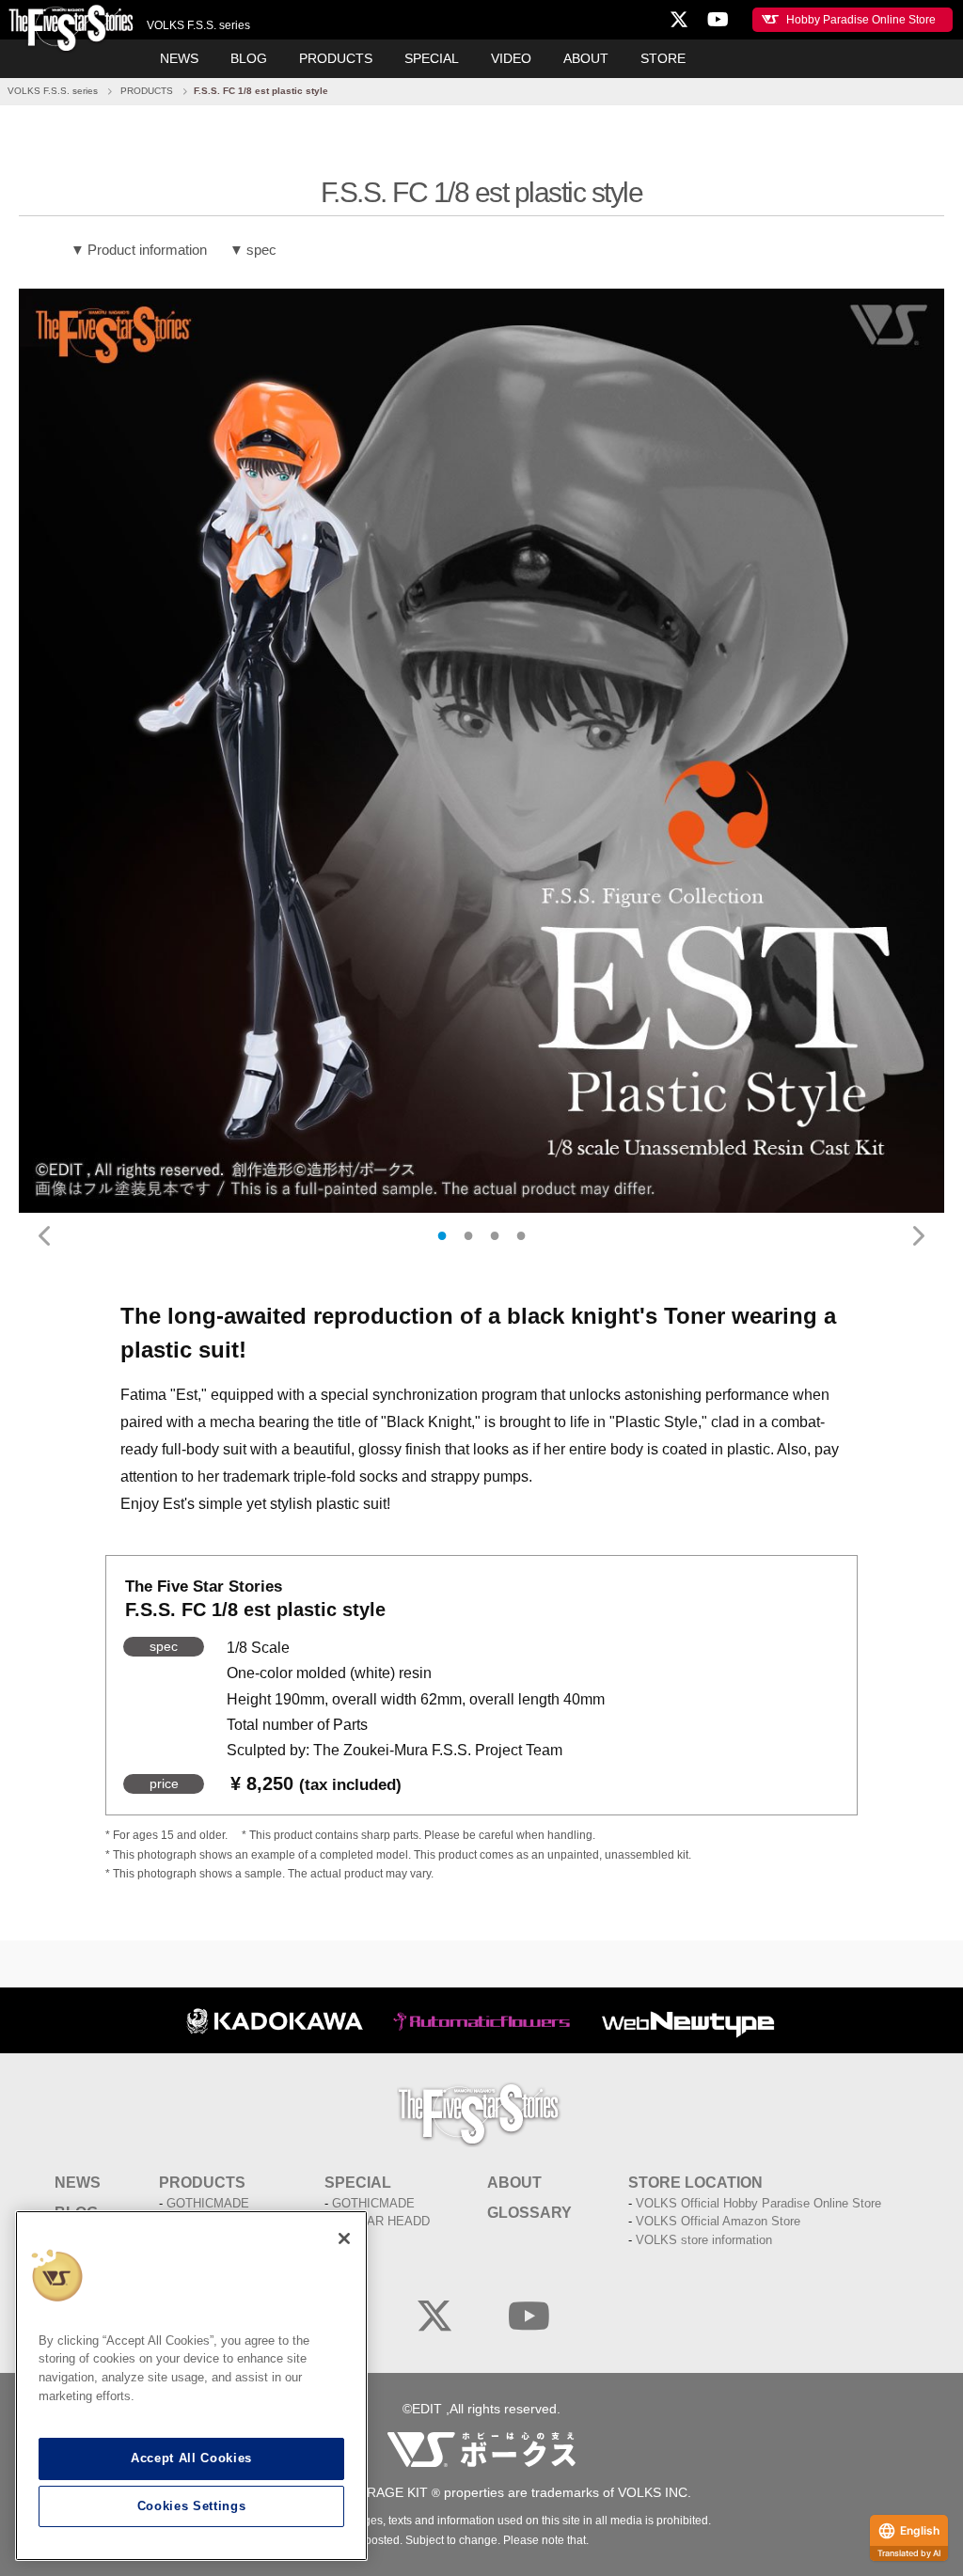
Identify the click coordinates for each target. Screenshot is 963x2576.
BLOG (249, 58)
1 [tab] (442, 1235)
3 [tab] (495, 1235)
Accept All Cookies (191, 2458)
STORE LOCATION (695, 2183)
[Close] (344, 2238)
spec (261, 250)
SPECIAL (432, 58)
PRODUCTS (336, 58)
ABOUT (586, 58)
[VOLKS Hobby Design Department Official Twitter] (434, 2317)
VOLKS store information (704, 2240)
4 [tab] (521, 1235)
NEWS (179, 58)
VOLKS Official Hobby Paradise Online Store (758, 2203)
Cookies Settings (192, 2506)
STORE (663, 58)
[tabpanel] (481, 751)
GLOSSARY (529, 2213)
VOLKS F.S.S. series (53, 91)
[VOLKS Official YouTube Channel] (529, 2317)
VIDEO (511, 58)
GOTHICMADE (208, 2203)
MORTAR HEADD (381, 2221)
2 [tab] (468, 1235)
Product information (147, 250)
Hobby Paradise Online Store (861, 20)
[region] (191, 2386)
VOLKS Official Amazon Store (718, 2221)
